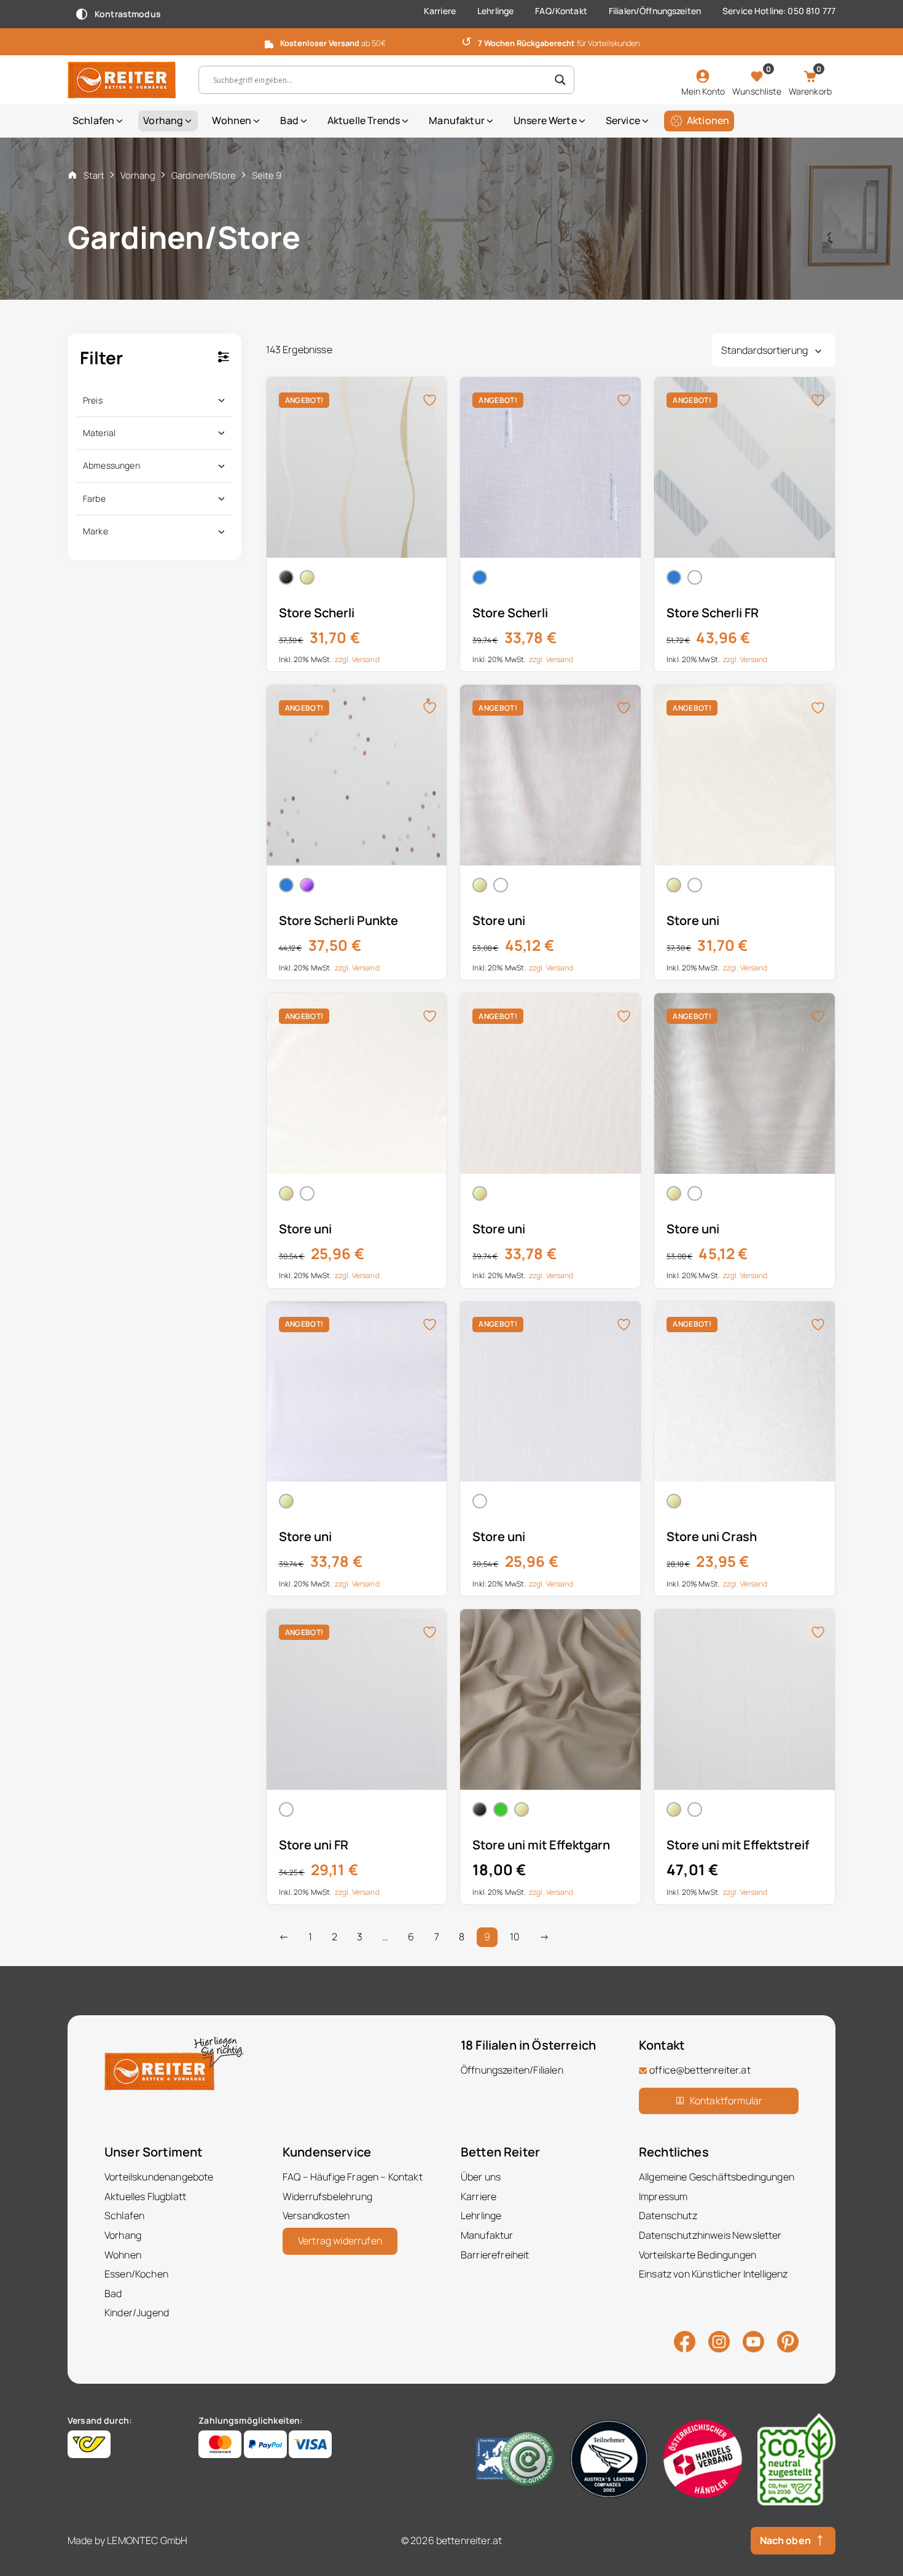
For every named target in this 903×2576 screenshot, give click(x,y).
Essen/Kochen (136, 2274)
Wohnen (232, 120)
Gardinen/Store (204, 175)
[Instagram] (719, 2341)
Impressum (663, 2196)
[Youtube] (753, 2341)
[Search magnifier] (560, 80)
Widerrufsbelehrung (327, 2196)
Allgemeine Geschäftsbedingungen (717, 2177)
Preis (93, 400)
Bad (289, 120)
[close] (889, 41)
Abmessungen (111, 465)
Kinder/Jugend (137, 2313)
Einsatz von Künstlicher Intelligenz (713, 2274)
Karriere (440, 11)
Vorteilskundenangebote (159, 2177)
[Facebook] (685, 2341)
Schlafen (93, 120)
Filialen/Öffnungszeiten (655, 11)
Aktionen (708, 120)
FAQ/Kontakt (561, 11)
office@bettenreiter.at (700, 2070)
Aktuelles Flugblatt (145, 2196)
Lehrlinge (495, 11)
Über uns (481, 2177)
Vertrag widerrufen (340, 2241)
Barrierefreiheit (495, 2254)
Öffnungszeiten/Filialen (512, 2070)
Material (99, 433)
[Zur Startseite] (124, 80)
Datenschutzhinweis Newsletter (710, 2235)
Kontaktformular (726, 2100)
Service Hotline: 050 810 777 (779, 11)
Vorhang (163, 120)
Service (623, 120)
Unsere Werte (545, 120)
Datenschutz (668, 2215)
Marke (96, 531)
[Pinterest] (788, 2341)
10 (515, 1937)
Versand (366, 659)
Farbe (94, 498)
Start (94, 175)
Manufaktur (457, 120)
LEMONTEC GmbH (147, 2540)
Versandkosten (316, 2215)
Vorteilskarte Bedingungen (698, 2254)
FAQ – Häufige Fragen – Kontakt (353, 2177)
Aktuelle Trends (364, 120)
